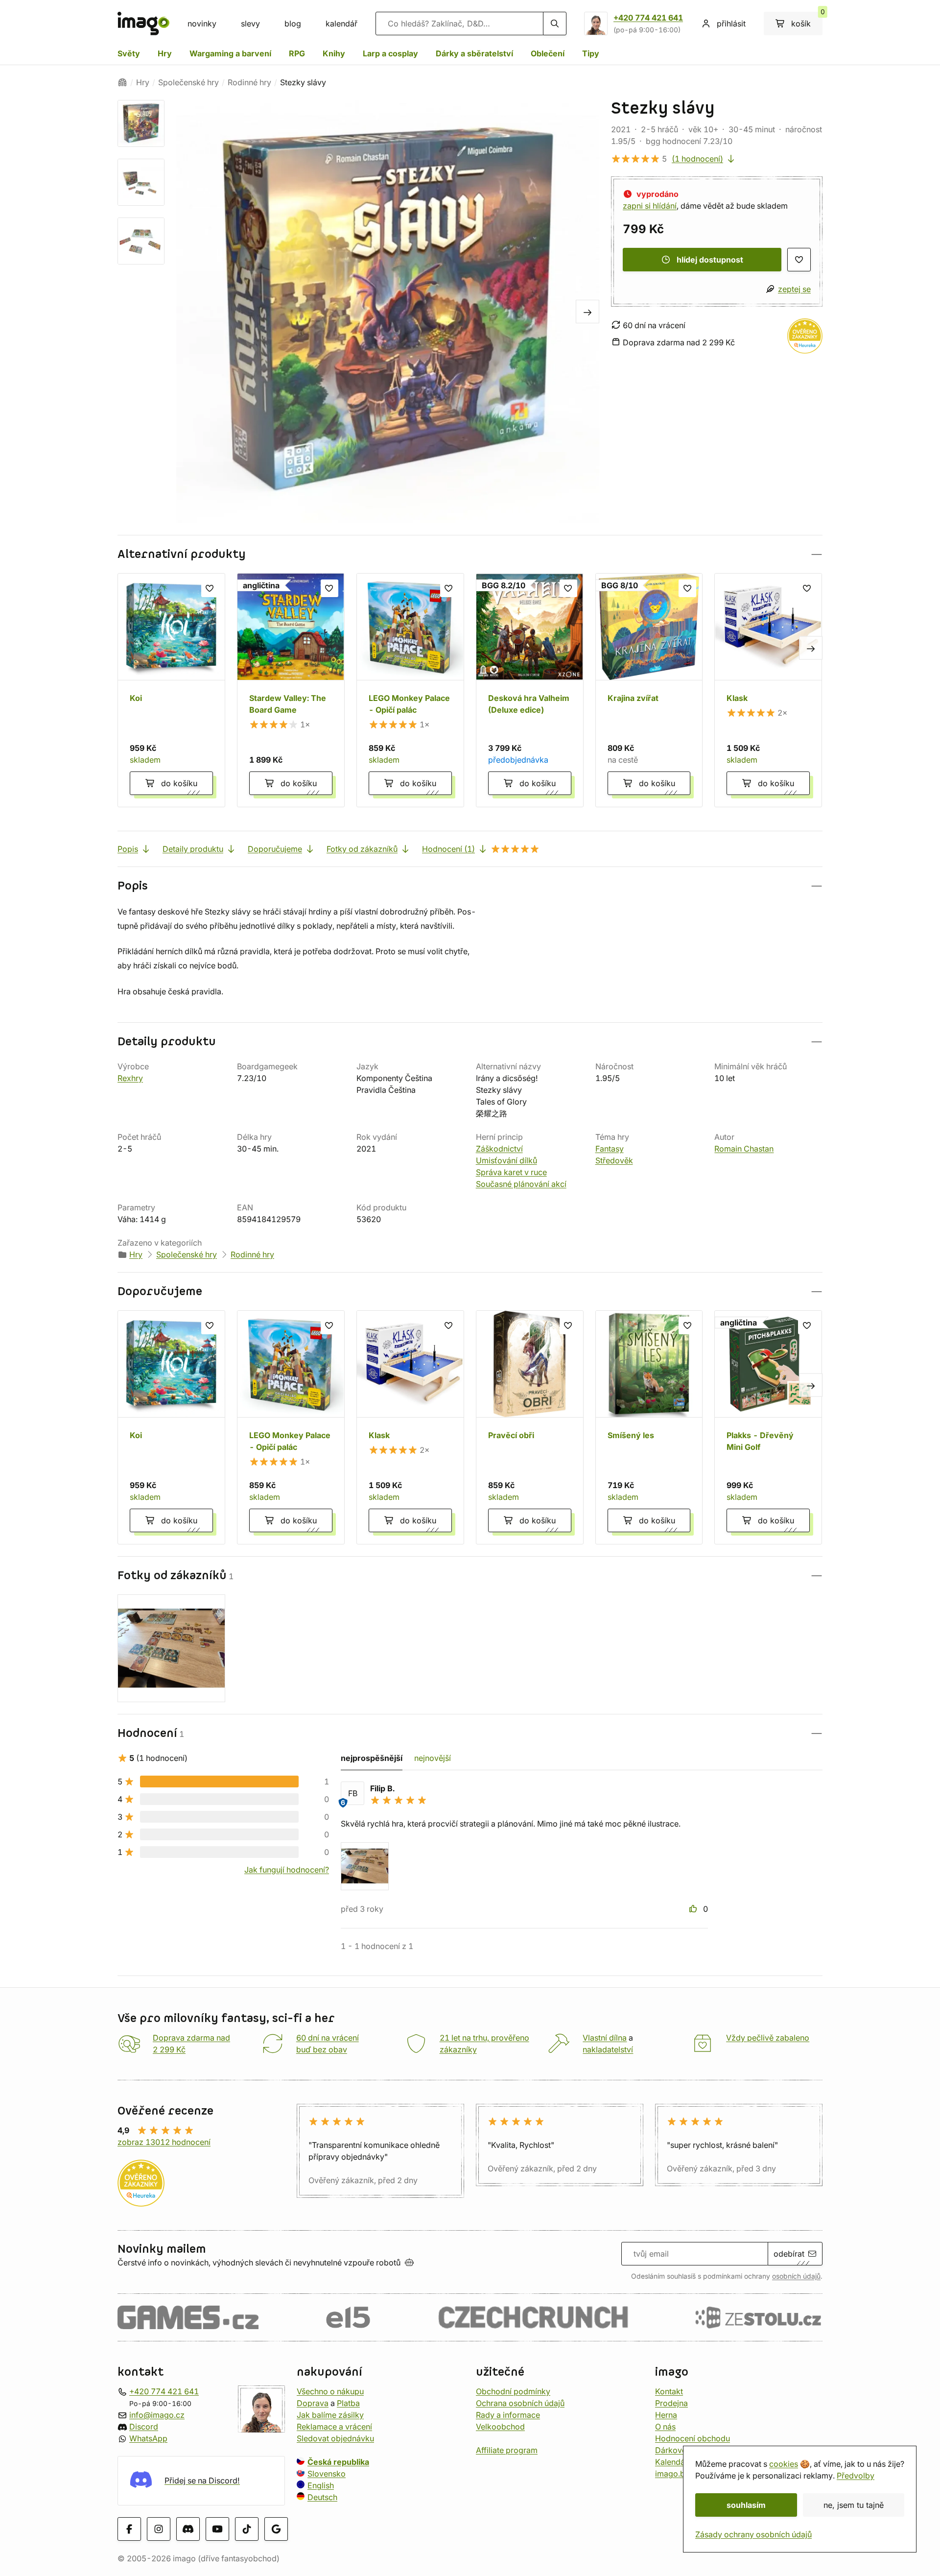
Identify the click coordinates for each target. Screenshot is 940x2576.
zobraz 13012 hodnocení (164, 2142)
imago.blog (676, 2474)
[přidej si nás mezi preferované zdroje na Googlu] (276, 2529)
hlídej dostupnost (710, 260)
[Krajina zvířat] (649, 690)
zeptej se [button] (794, 289)
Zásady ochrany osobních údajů (753, 2534)
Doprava (313, 2403)
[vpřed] (587, 312)
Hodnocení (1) (448, 849)
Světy (129, 53)
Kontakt (669, 2391)
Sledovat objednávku (335, 2438)
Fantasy (610, 1149)
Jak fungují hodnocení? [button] (287, 1870)
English (321, 2485)
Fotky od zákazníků (362, 849)
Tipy (591, 53)
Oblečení (548, 53)
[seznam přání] (799, 260)
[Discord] (188, 2529)
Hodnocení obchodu (693, 2438)
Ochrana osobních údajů (520, 2403)
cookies (784, 2464)
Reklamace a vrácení (334, 2427)
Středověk (614, 1160)
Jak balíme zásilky (330, 2415)
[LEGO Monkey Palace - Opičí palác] (410, 690)
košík (807, 20)
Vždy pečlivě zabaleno (768, 2038)
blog (293, 24)
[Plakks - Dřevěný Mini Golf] (768, 1427)
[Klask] (768, 690)
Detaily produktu (193, 849)
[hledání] (555, 24)
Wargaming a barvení (230, 53)
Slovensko (327, 2474)
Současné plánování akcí (521, 1184)
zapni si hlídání (650, 206)
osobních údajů (796, 2276)
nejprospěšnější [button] (372, 1758)
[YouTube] (217, 2529)
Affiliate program (507, 2450)
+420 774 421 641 (648, 18)
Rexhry (130, 1078)
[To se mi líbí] (694, 1909)
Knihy (334, 53)
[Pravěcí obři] (530, 1427)
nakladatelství (608, 2049)
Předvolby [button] (856, 2476)
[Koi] (171, 690)
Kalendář (671, 2462)
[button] (470, 554)
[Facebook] (129, 2529)
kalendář (341, 24)
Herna (666, 2415)
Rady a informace (508, 2415)
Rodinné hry (249, 82)
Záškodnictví (499, 1149)
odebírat (789, 2254)
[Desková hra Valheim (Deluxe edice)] (530, 690)
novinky (202, 24)
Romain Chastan (744, 1149)
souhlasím (746, 2505)
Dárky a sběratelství (474, 53)
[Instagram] (159, 2529)
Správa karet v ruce (511, 1172)
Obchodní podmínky (513, 2391)
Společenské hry (188, 82)
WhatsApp (148, 2438)
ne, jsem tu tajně (854, 2505)
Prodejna (671, 2403)
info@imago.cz (157, 2415)
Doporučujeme (275, 849)
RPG (297, 53)
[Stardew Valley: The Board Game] (291, 690)
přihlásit (731, 24)
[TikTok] (247, 2529)
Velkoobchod (500, 2427)
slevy (250, 24)
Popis (128, 849)
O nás (665, 2427)
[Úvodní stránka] (122, 82)
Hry (165, 53)
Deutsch (322, 2497)
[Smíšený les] (649, 1427)
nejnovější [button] (433, 1758)
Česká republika (338, 2462)
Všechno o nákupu (330, 2391)
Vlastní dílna (605, 2038)
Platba (348, 2403)
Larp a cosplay (390, 53)
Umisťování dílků (506, 1160)
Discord (144, 2427)
